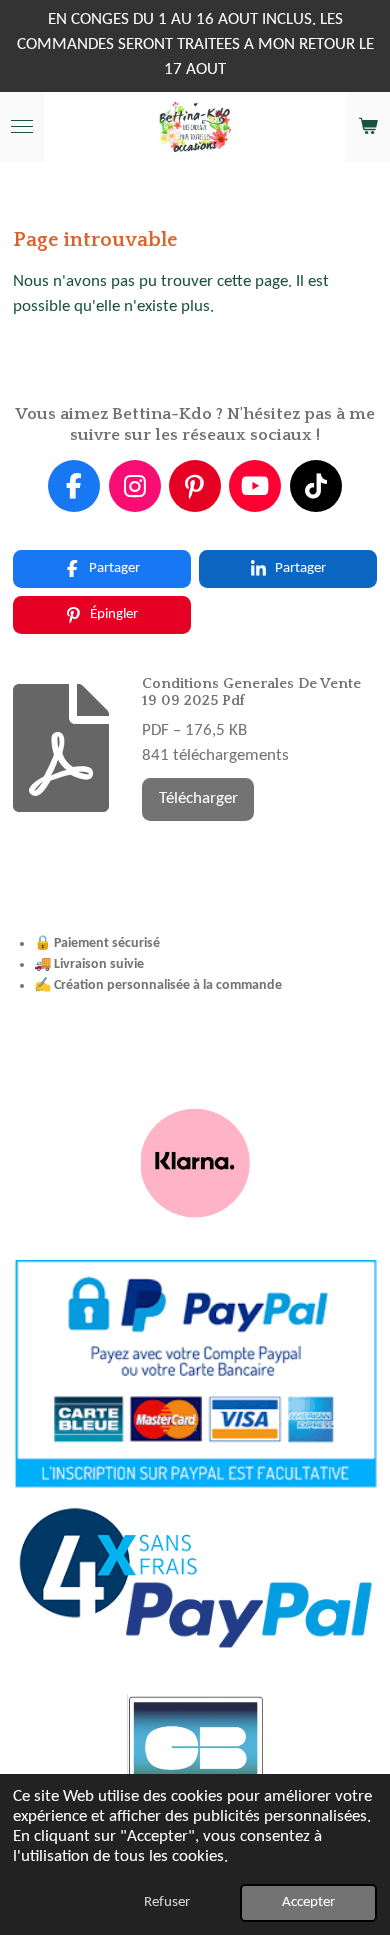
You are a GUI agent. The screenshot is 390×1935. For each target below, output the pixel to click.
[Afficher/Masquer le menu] (22, 127)
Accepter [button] (308, 1902)
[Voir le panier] (368, 127)
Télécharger (198, 799)
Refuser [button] (167, 1902)
